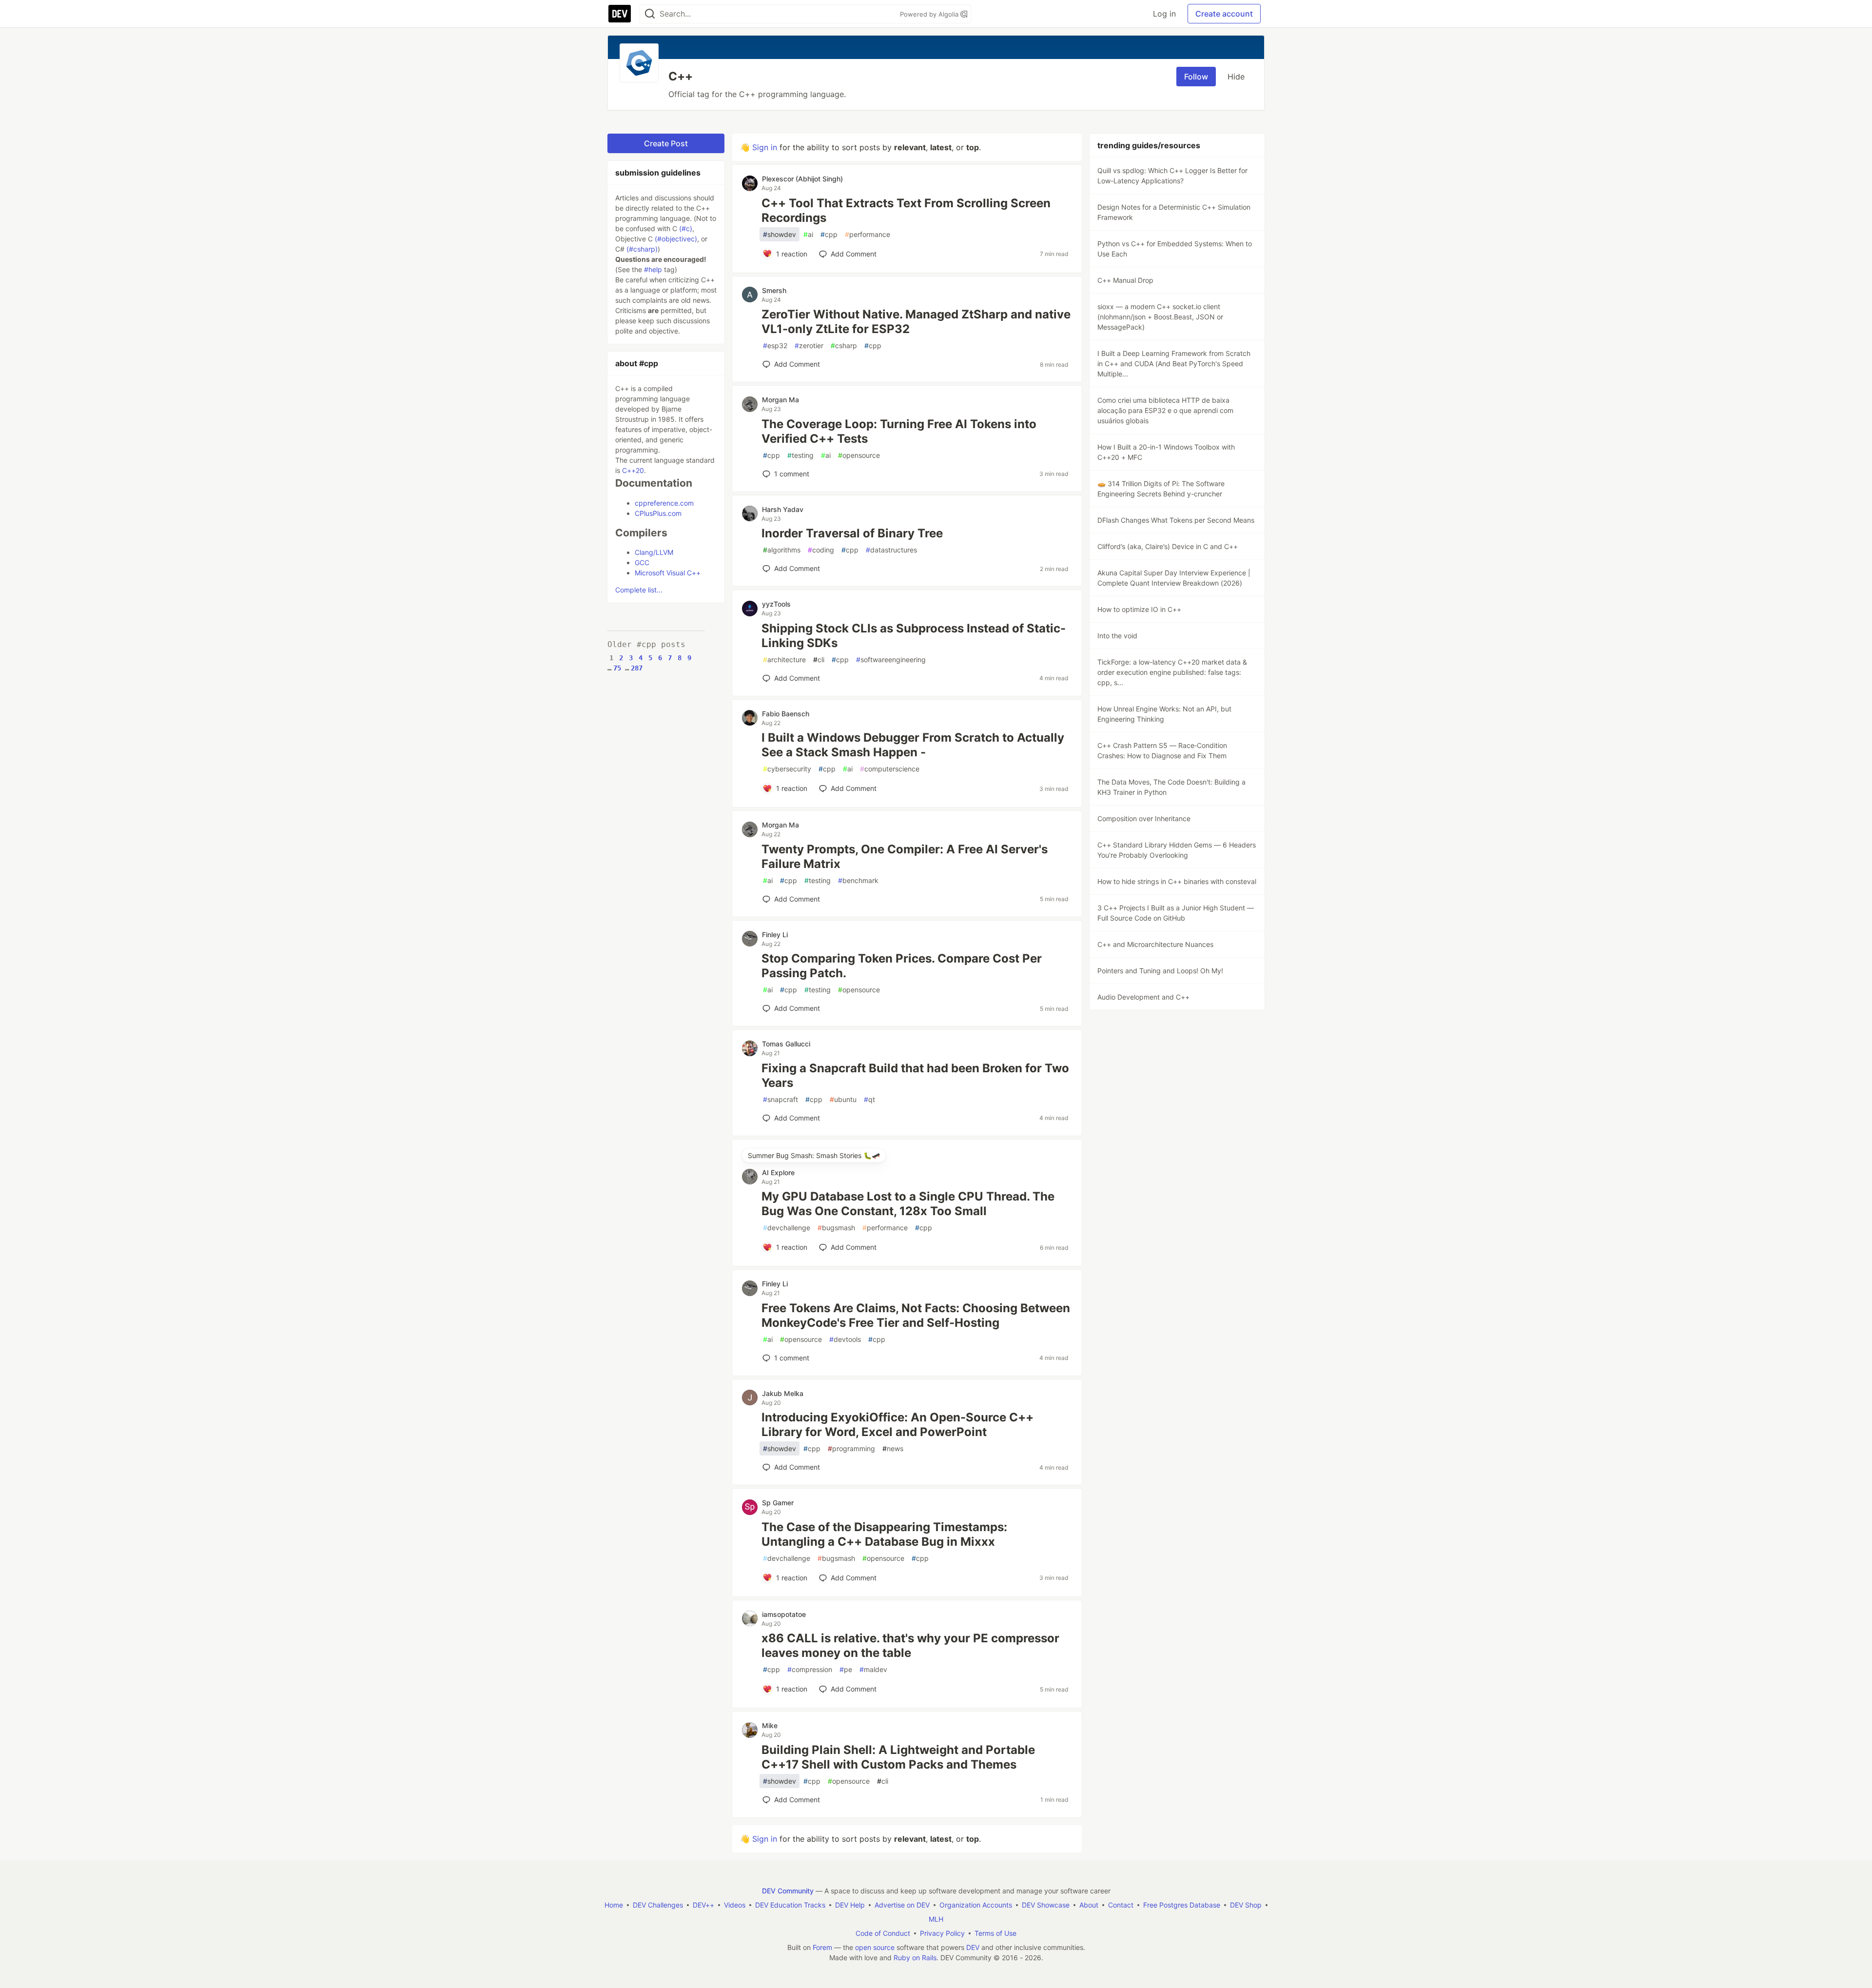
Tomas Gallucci (786, 1044)
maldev (873, 1669)
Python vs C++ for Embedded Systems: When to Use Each (1175, 249)
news (893, 1448)
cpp (829, 234)
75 (617, 668)
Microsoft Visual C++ (668, 573)
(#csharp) (642, 249)
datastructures (891, 550)
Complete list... (639, 590)
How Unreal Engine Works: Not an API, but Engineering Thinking (1164, 714)
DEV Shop (1246, 1905)
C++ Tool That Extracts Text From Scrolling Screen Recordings (906, 210)
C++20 (633, 470)
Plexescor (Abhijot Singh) (802, 179)
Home (614, 1905)
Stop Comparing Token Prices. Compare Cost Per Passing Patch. (902, 966)
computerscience (890, 769)
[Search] (650, 14)
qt (869, 1099)
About (1089, 1905)
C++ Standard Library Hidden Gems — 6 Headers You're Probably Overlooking (1177, 850)
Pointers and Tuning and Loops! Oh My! (1160, 971)
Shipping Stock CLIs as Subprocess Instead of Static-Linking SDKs (914, 636)
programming (851, 1448)
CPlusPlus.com (658, 513)
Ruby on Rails (915, 1958)
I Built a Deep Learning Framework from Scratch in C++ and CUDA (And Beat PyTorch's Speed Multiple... (1174, 364)
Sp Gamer (778, 1503)
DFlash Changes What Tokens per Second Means (1176, 520)
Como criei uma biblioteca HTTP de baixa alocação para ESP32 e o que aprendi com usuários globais (1165, 410)
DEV (973, 1947)
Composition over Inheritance (1144, 818)
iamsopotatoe (784, 1614)
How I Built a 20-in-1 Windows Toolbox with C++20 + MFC (1166, 452)
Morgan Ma (780, 400)
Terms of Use (995, 1933)
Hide (1236, 77)
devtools (845, 1339)
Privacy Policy (942, 1933)
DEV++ (703, 1905)
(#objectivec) (676, 239)
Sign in (765, 147)
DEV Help (850, 1905)
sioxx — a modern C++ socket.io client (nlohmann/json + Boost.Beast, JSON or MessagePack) (1160, 317)
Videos (735, 1905)
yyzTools (776, 604)
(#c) (686, 228)
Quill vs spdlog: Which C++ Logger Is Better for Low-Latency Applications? (1172, 176)
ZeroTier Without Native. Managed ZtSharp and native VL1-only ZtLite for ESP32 (916, 322)
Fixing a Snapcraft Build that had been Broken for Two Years (915, 1075)
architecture (784, 659)
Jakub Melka (783, 1393)
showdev (780, 234)
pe (846, 1669)
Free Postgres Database (1182, 1905)
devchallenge (787, 1228)
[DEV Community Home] (620, 14)
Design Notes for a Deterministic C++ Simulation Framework (1174, 212)
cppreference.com (664, 503)
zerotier (809, 345)
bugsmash (836, 1228)
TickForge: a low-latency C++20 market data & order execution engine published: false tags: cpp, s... (1172, 672)
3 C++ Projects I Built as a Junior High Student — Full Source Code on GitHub (1176, 913)
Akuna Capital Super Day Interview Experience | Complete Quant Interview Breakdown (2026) (1174, 578)
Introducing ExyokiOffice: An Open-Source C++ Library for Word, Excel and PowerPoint (897, 1425)
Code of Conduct (883, 1933)
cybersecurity (787, 769)
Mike (770, 1725)
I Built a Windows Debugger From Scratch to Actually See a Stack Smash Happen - (913, 745)
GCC (642, 562)
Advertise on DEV (902, 1905)
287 (637, 668)
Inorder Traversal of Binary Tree (852, 533)
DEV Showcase (1046, 1905)
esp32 (775, 345)
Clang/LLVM (654, 552)
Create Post (666, 143)
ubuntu (843, 1099)
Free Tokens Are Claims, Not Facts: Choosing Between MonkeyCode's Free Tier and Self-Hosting (916, 1315)
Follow (1196, 77)
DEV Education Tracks (790, 1905)
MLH (936, 1919)
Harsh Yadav (783, 509)
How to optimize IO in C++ (1139, 609)
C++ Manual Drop (1125, 280)
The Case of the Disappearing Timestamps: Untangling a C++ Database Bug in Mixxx (884, 1534)
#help (653, 269)
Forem (822, 1947)
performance (868, 234)
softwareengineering (891, 659)
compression (810, 1669)
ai (808, 234)
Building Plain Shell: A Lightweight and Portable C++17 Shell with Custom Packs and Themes (898, 1757)
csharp (844, 345)
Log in (1164, 14)
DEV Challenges (658, 1905)
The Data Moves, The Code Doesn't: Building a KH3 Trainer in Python (1171, 787)
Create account (1224, 14)
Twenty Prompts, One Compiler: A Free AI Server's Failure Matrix (905, 856)
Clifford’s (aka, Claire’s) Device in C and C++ (1168, 546)
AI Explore (778, 1172)
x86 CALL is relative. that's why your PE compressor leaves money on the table (910, 1645)
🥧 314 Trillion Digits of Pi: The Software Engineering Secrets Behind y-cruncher (1161, 489)
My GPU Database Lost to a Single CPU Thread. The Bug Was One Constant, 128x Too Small (908, 1204)
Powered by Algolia (930, 14)
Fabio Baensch (786, 714)
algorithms (782, 550)
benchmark (858, 880)
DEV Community (788, 1891)
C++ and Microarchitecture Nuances (1155, 944)
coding (821, 550)
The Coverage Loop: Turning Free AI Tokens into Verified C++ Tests (899, 431)
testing (800, 455)
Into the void (1117, 636)
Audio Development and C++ (1143, 997)
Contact (1121, 1905)
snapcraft (780, 1099)
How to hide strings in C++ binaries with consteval (1177, 881)
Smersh (774, 290)
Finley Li (775, 935)
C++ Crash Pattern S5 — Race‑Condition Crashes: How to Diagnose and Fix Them (1162, 750)
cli (819, 659)
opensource (859, 455)
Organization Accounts (976, 1905)
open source (875, 1947)
